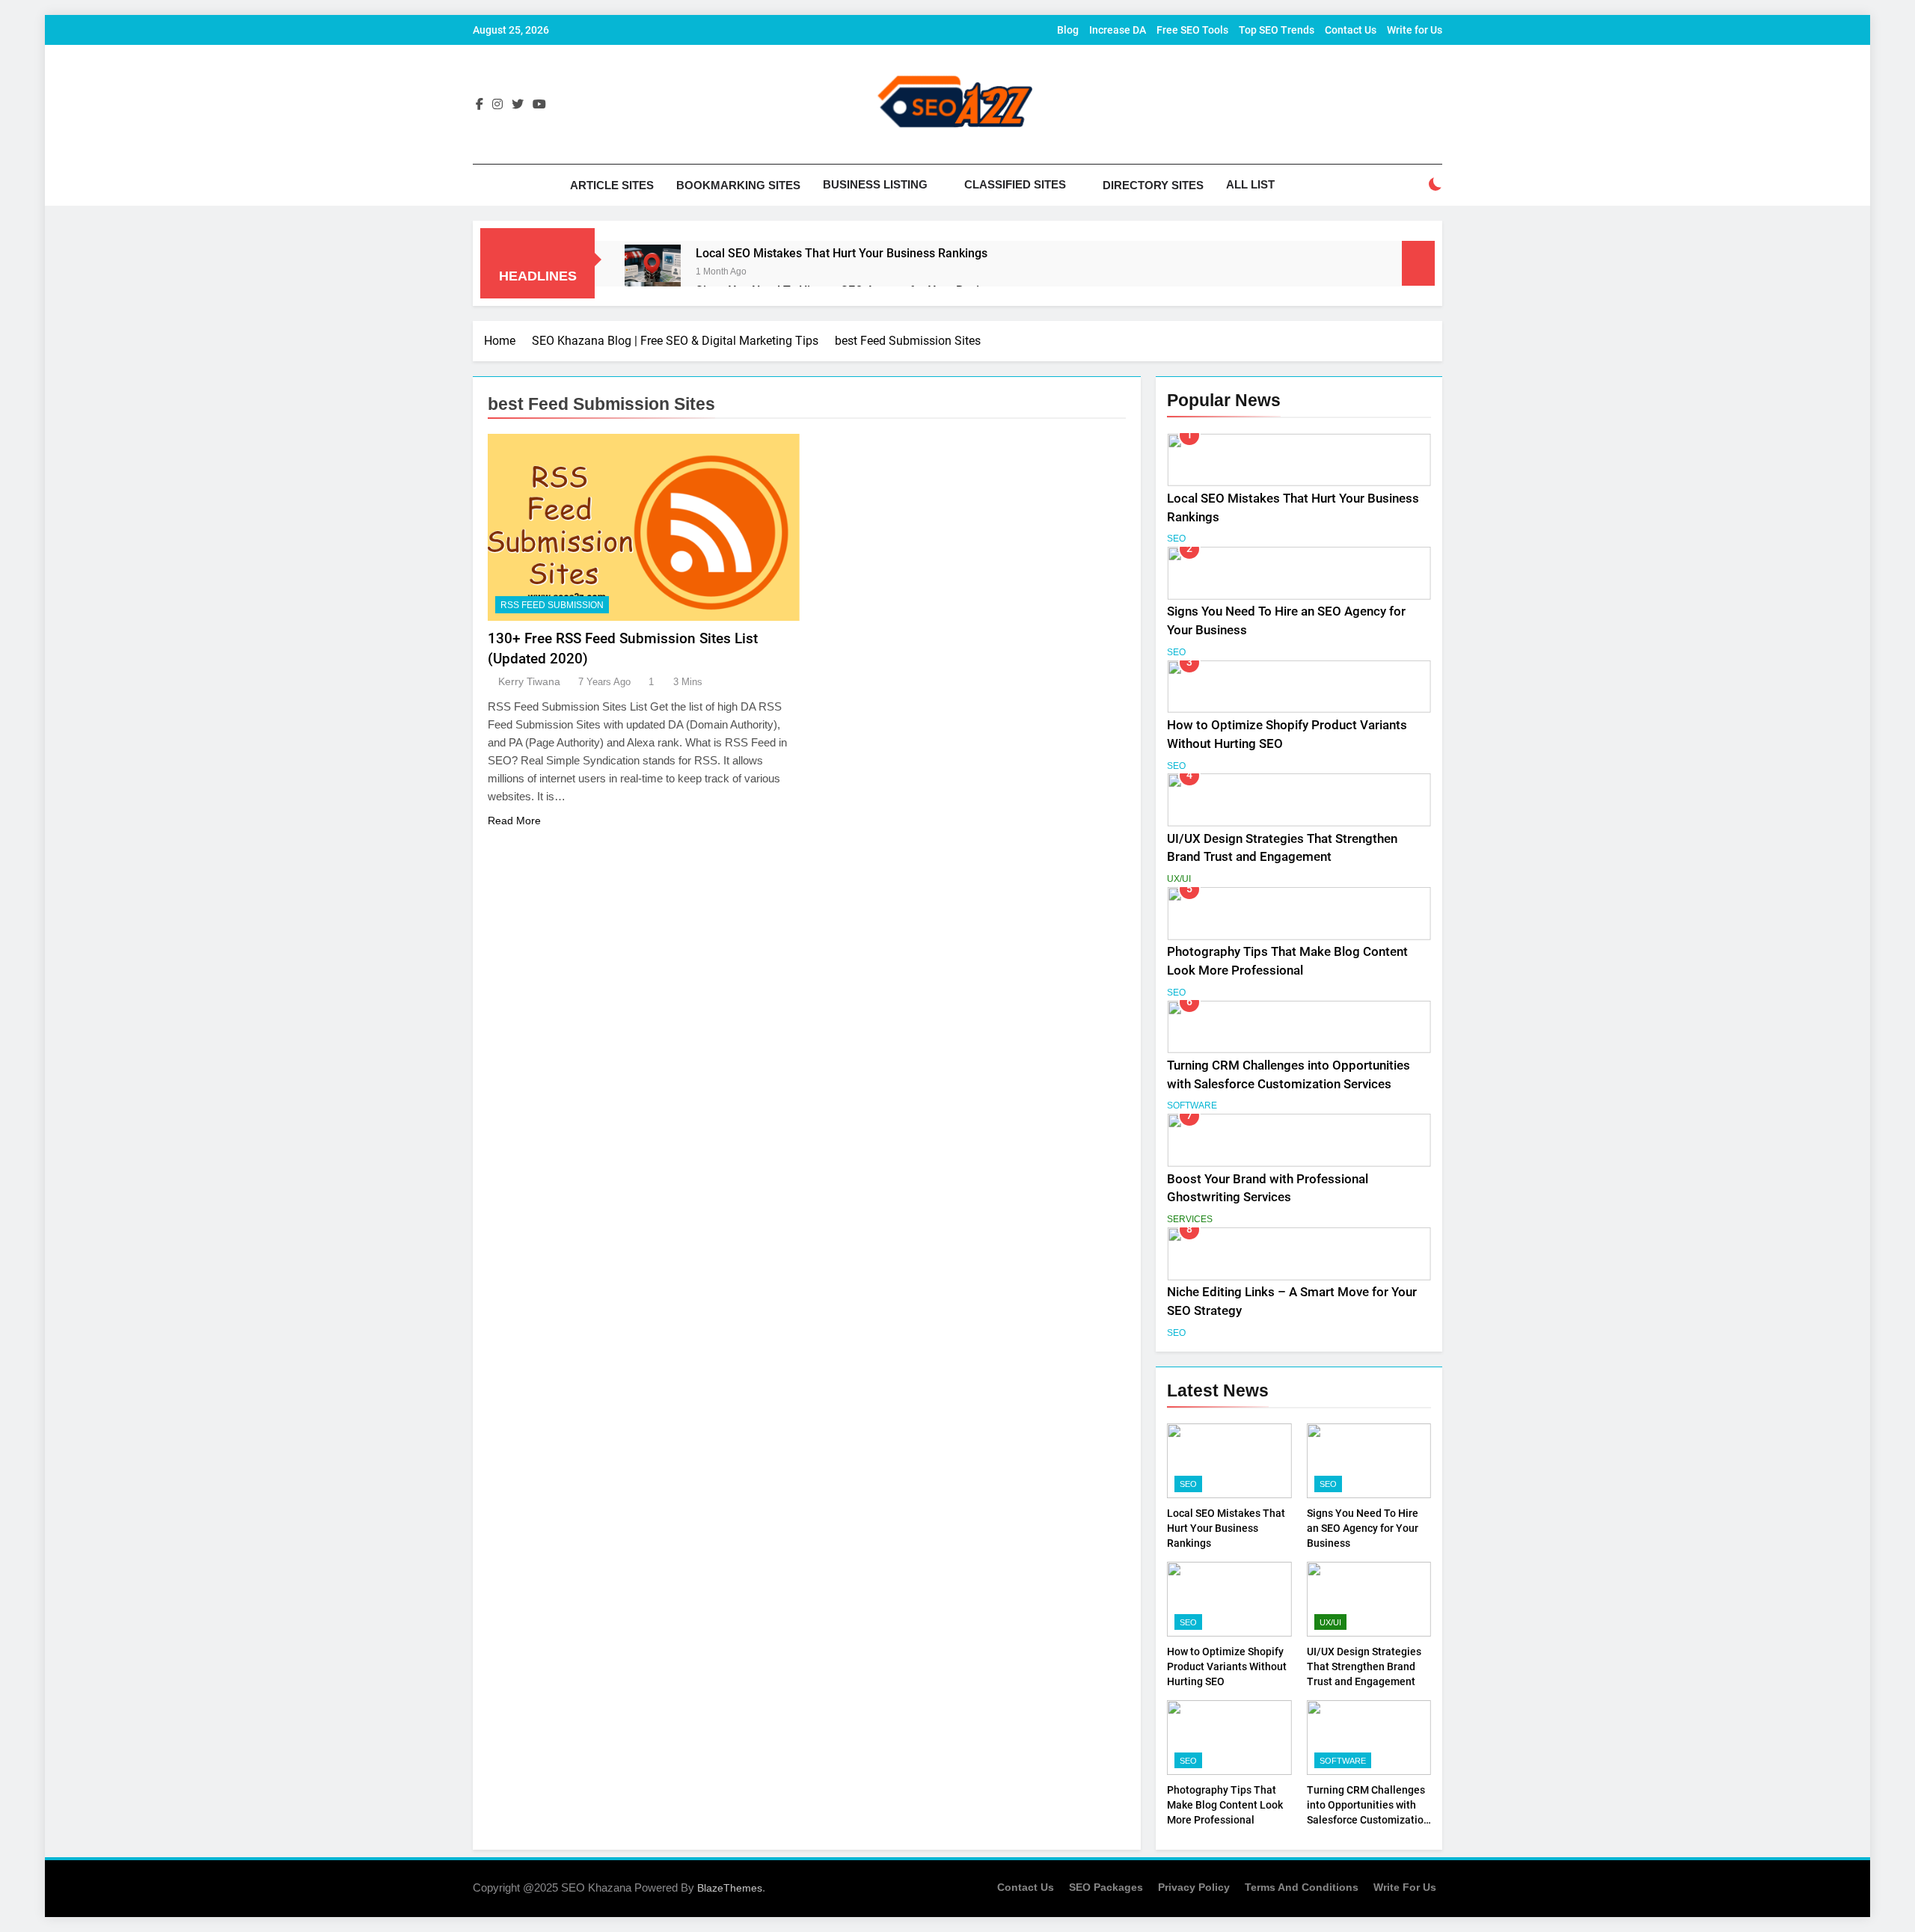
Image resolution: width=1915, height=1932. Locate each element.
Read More (514, 821)
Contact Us (1351, 30)
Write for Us (1415, 30)
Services (1190, 1219)
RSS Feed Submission (552, 605)
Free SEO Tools (1192, 30)
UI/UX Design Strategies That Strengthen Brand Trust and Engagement (1364, 1666)
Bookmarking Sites (738, 185)
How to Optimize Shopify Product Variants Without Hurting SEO (1227, 1666)
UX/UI (1179, 879)
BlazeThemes (730, 1888)
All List (1250, 184)
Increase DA (1118, 30)
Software (1192, 1105)
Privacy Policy (1194, 1887)
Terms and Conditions (1302, 1887)
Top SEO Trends (1277, 30)
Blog (1068, 30)
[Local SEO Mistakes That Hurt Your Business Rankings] (653, 273)
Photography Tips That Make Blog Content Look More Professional (1225, 1805)
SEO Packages (1106, 1887)
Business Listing (875, 184)
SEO (1176, 539)
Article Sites (612, 185)
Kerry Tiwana (529, 681)
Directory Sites (1153, 185)
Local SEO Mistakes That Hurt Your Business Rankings (842, 253)
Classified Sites (1015, 184)
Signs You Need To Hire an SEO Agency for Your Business (1363, 1528)
